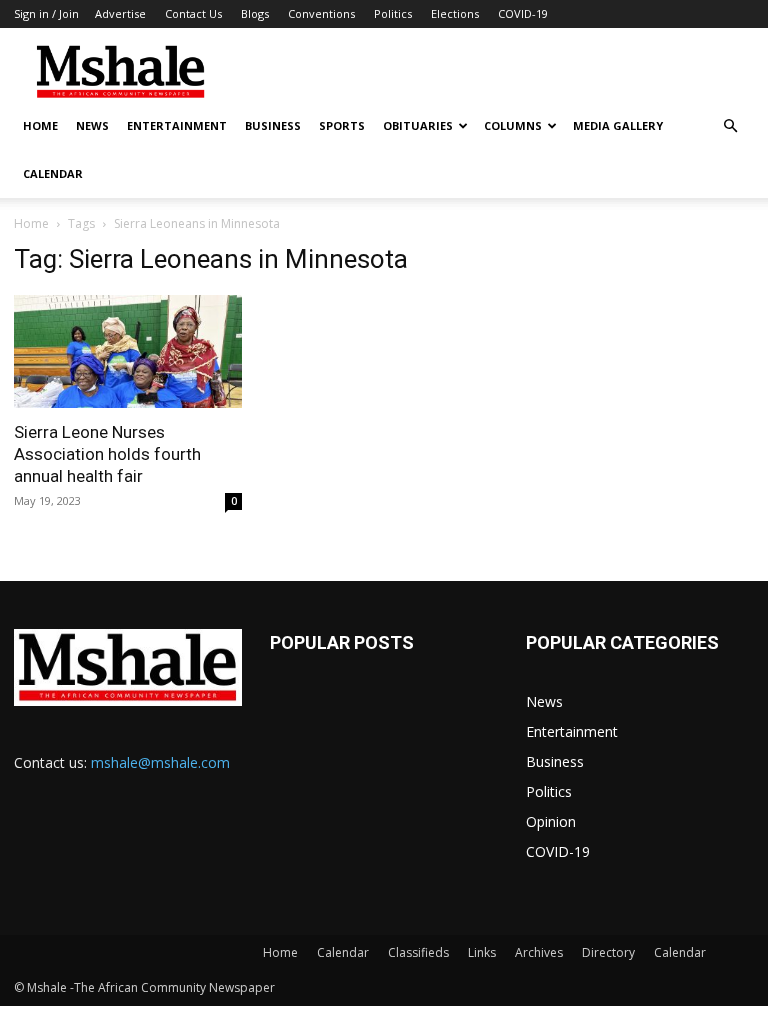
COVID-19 (523, 13)
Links (482, 952)
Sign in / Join (46, 13)
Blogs (255, 13)
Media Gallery (618, 125)
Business (273, 125)
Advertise (120, 13)
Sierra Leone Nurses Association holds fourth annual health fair (107, 454)
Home (40, 125)
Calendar (53, 173)
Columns (513, 125)
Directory (608, 952)
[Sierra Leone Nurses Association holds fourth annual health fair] (128, 351)
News (92, 125)
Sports (342, 125)
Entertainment (177, 125)
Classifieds (418, 952)
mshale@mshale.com (160, 762)
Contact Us (193, 13)
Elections (455, 13)
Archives (539, 952)
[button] (730, 126)
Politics (393, 13)
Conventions (321, 13)
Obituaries (418, 125)
